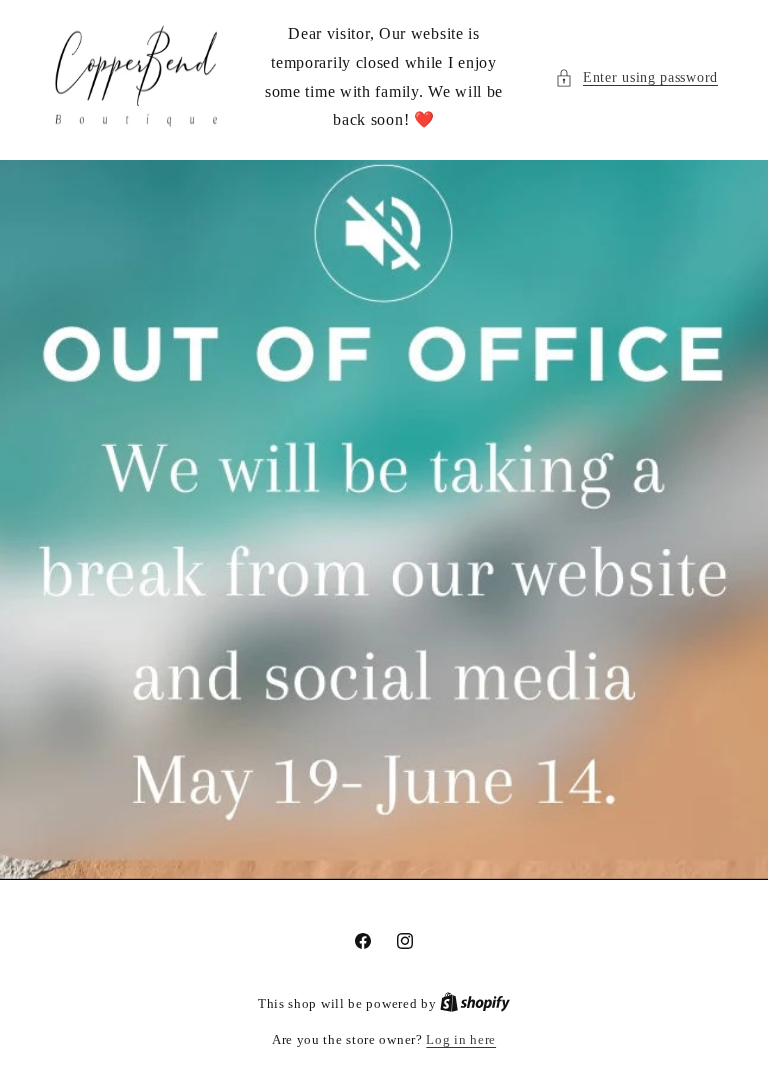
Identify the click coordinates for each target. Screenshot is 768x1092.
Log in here (461, 1039)
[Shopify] (475, 1003)
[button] (636, 77)
